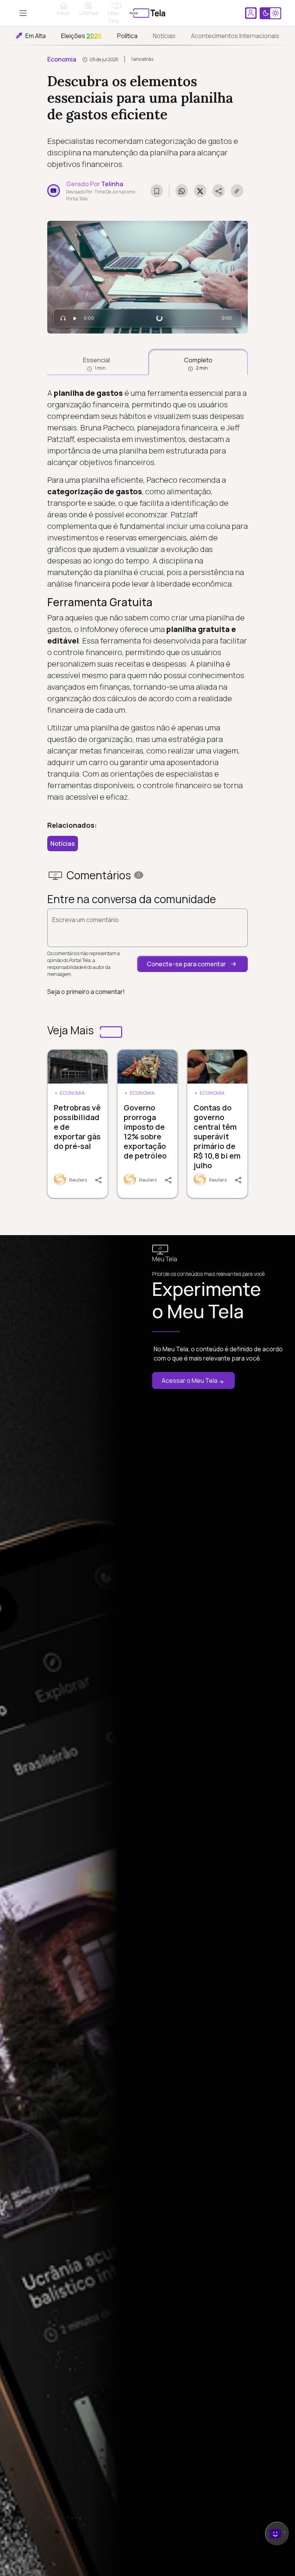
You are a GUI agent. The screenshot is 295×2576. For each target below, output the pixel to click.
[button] (192, 964)
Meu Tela (113, 17)
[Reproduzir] (75, 318)
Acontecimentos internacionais (235, 36)
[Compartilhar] (101, 1179)
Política (127, 36)
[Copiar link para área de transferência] (237, 191)
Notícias (164, 36)
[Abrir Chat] (277, 2533)
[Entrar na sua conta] (251, 13)
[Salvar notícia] (157, 191)
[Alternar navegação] (23, 13)
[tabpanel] (147, 595)
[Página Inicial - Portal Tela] (147, 13)
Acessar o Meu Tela (190, 1381)
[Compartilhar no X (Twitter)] (200, 191)
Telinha (112, 184)
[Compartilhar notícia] (219, 191)
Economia (62, 59)
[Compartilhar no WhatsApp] (182, 191)
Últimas (89, 13)
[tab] (96, 362)
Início (63, 13)
